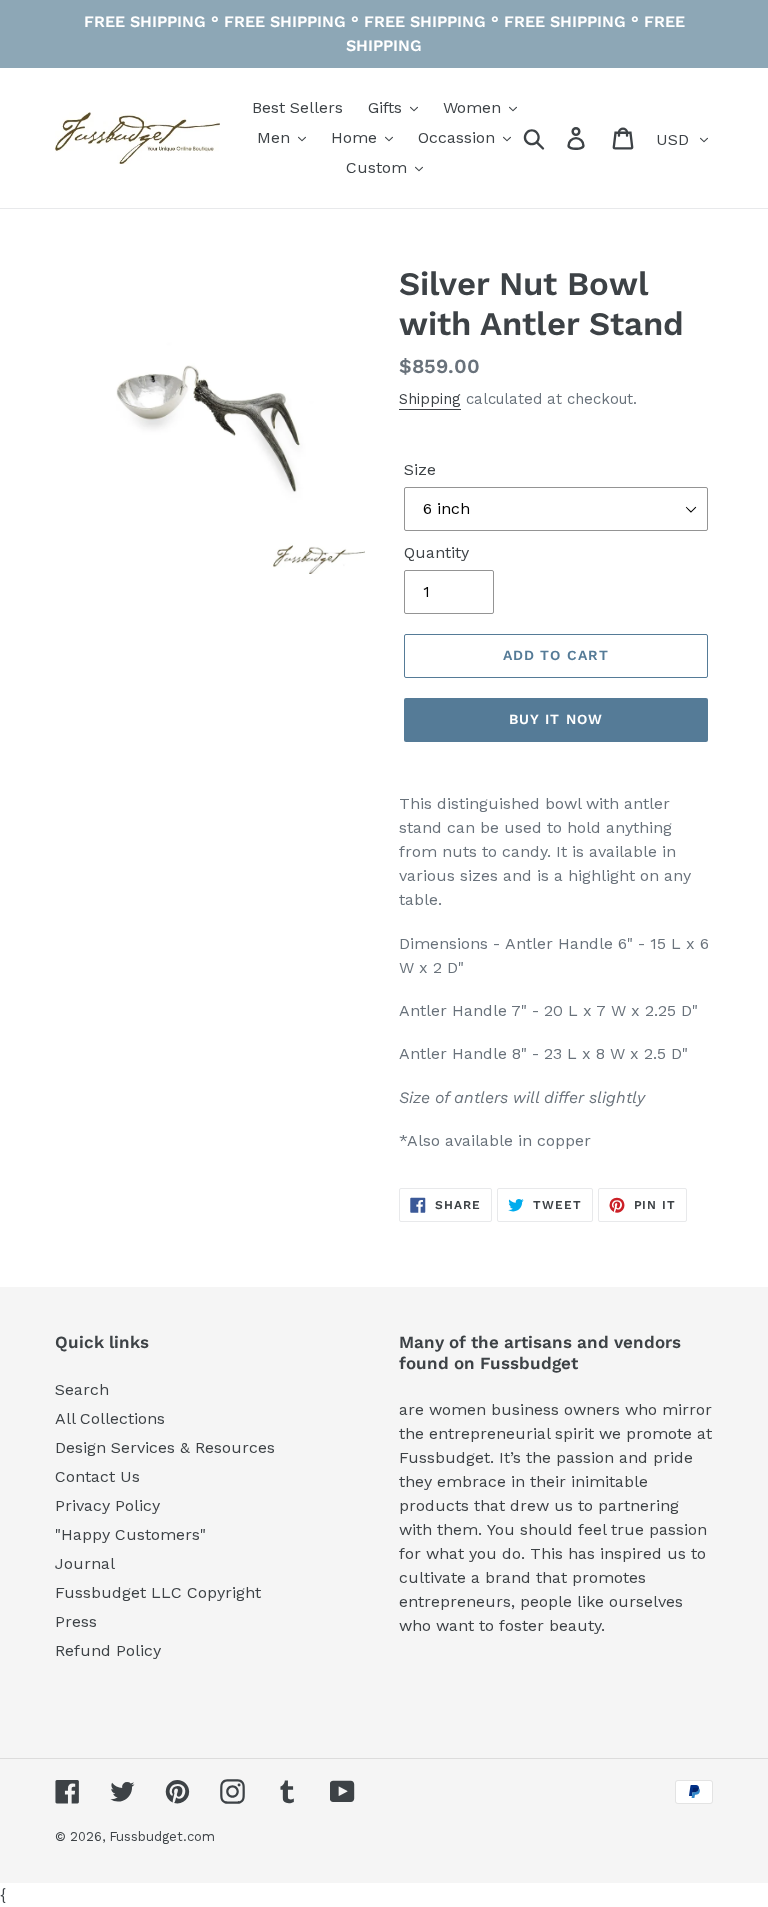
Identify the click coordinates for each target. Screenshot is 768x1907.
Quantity (436, 552)
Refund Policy (108, 1650)
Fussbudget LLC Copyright (158, 1592)
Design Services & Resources (165, 1447)
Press (76, 1621)
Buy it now (556, 719)
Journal (85, 1563)
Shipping (430, 399)
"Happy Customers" (130, 1534)
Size (420, 469)
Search (82, 1389)
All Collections (110, 1418)
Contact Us (97, 1476)
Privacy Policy (107, 1505)
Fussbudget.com (162, 1836)
